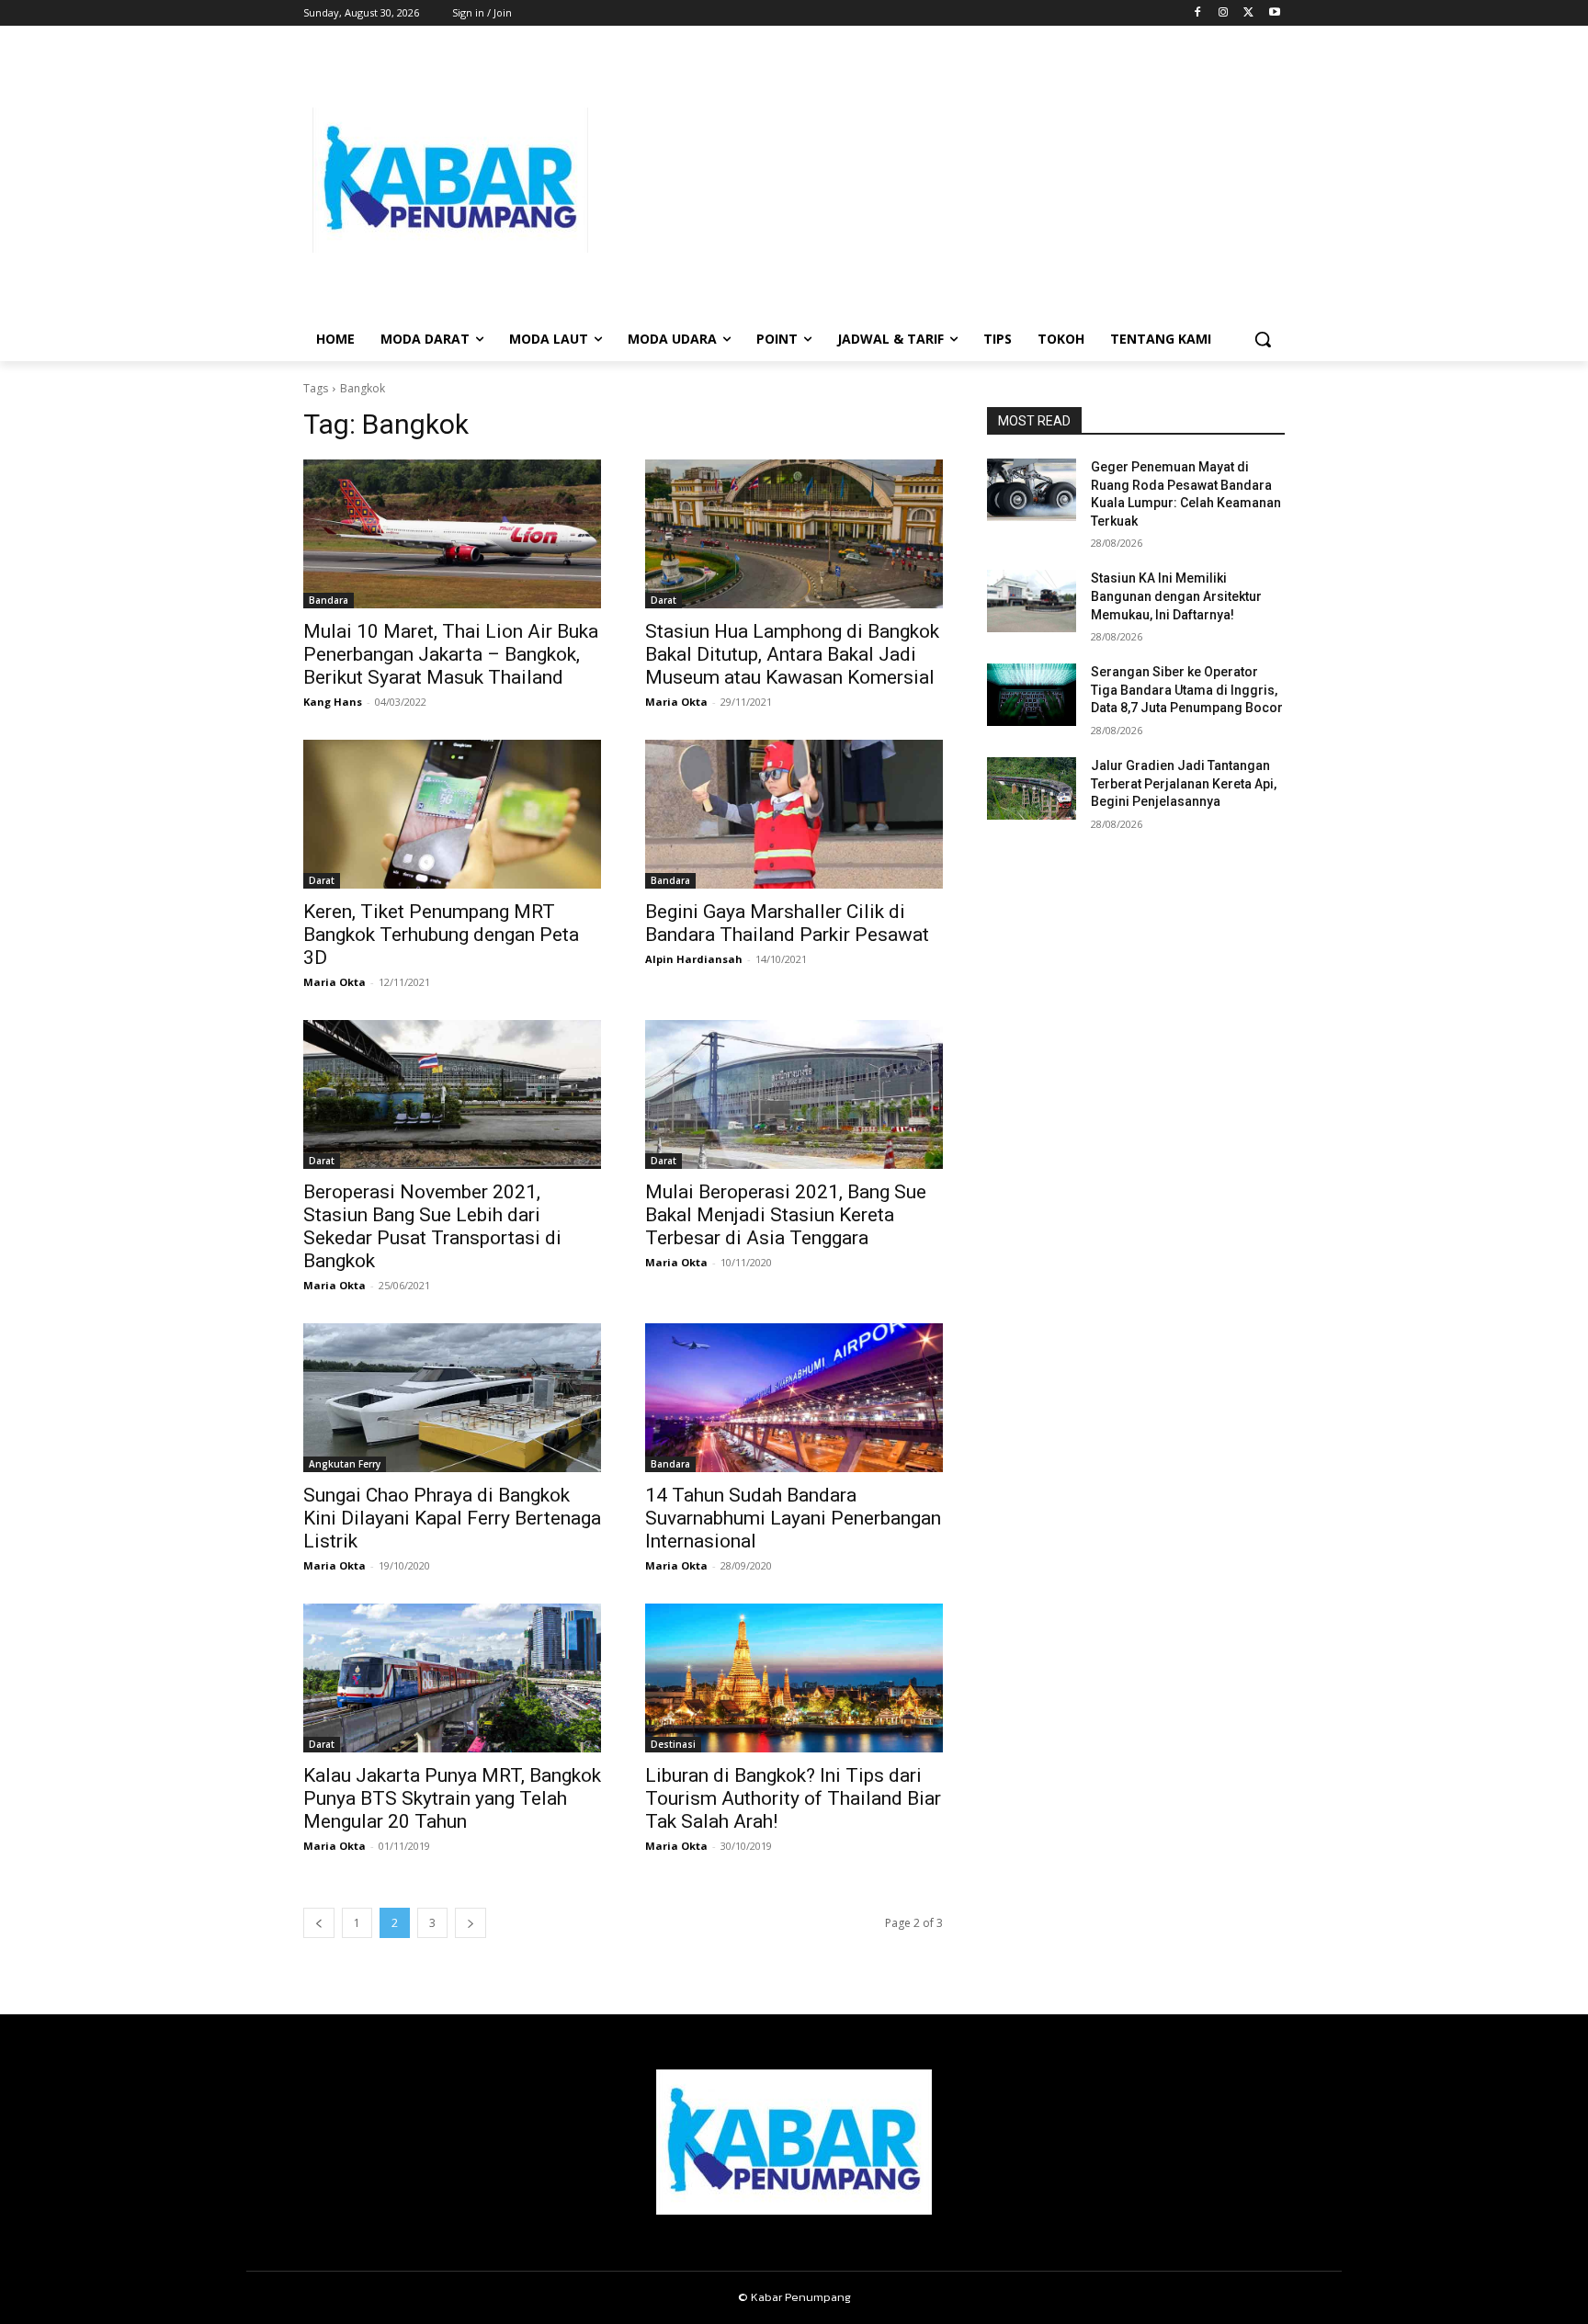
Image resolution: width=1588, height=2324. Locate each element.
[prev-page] (319, 1923)
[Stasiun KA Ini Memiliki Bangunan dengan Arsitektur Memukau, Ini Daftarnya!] (1032, 601)
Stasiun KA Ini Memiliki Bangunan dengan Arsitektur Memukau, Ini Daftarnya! (1176, 596)
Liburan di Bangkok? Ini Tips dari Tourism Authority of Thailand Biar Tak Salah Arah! (793, 1798)
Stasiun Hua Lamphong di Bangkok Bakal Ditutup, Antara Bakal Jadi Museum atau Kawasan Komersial (792, 654)
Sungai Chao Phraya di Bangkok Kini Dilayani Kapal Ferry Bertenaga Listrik (452, 1518)
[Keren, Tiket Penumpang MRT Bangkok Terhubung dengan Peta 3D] (452, 814)
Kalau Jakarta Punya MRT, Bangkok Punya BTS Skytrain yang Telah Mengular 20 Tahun (452, 1798)
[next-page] (471, 1923)
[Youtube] (1274, 13)
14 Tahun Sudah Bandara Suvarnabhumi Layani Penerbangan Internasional (793, 1518)
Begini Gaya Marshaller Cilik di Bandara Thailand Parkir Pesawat (787, 923)
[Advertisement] (941, 180)
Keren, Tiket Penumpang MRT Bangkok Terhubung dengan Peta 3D (441, 935)
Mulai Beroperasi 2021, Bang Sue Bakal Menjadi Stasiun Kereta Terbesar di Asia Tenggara (786, 1215)
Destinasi (673, 1744)
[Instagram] (1224, 13)
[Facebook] (1198, 13)
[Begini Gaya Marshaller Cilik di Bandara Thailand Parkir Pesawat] (794, 814)
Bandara (329, 600)
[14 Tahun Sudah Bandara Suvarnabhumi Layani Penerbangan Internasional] (794, 1398)
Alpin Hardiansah (694, 959)
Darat (664, 600)
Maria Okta (676, 702)
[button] (1263, 339)
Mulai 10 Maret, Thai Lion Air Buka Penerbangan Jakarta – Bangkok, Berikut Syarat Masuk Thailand (451, 654)
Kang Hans (333, 702)
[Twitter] (1248, 13)
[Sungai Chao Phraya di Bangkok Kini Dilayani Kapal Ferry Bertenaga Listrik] (452, 1398)
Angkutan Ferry (345, 1464)
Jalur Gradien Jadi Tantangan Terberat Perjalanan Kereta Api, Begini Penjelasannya (1184, 783)
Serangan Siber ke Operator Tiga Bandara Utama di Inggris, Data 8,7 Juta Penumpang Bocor (1187, 690)
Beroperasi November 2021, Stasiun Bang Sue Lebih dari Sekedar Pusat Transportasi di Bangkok (432, 1226)
